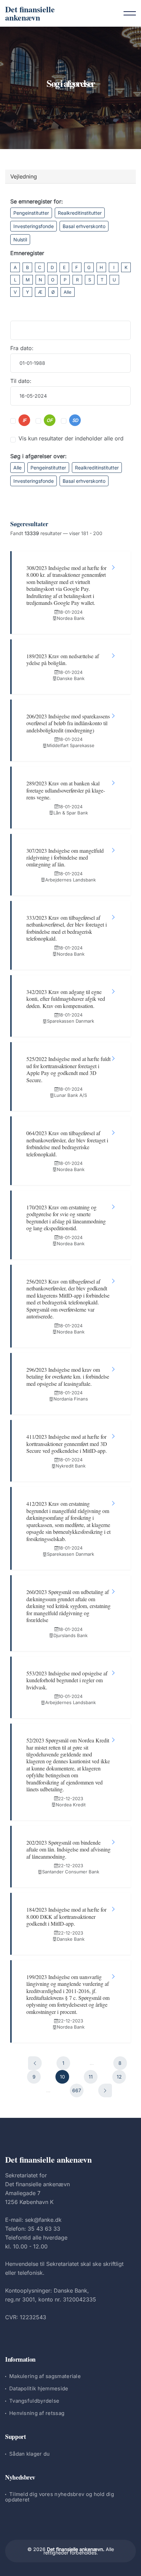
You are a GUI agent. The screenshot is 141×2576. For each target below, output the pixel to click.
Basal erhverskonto (84, 226)
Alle (68, 292)
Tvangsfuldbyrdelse (34, 2401)
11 (91, 2077)
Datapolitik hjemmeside (39, 2388)
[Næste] (105, 2090)
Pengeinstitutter (31, 213)
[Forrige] (35, 2063)
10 (62, 2077)
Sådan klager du (30, 2454)
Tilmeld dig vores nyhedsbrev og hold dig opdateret (60, 2497)
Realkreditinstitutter (80, 213)
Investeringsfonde (34, 226)
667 (77, 2090)
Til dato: (21, 381)
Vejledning (24, 176)
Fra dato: (22, 348)
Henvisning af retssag (37, 2413)
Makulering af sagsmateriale (45, 2376)
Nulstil (20, 240)
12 (119, 2077)
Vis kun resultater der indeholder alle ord (71, 438)
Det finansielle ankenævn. (76, 2549)
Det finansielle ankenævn (30, 13)
